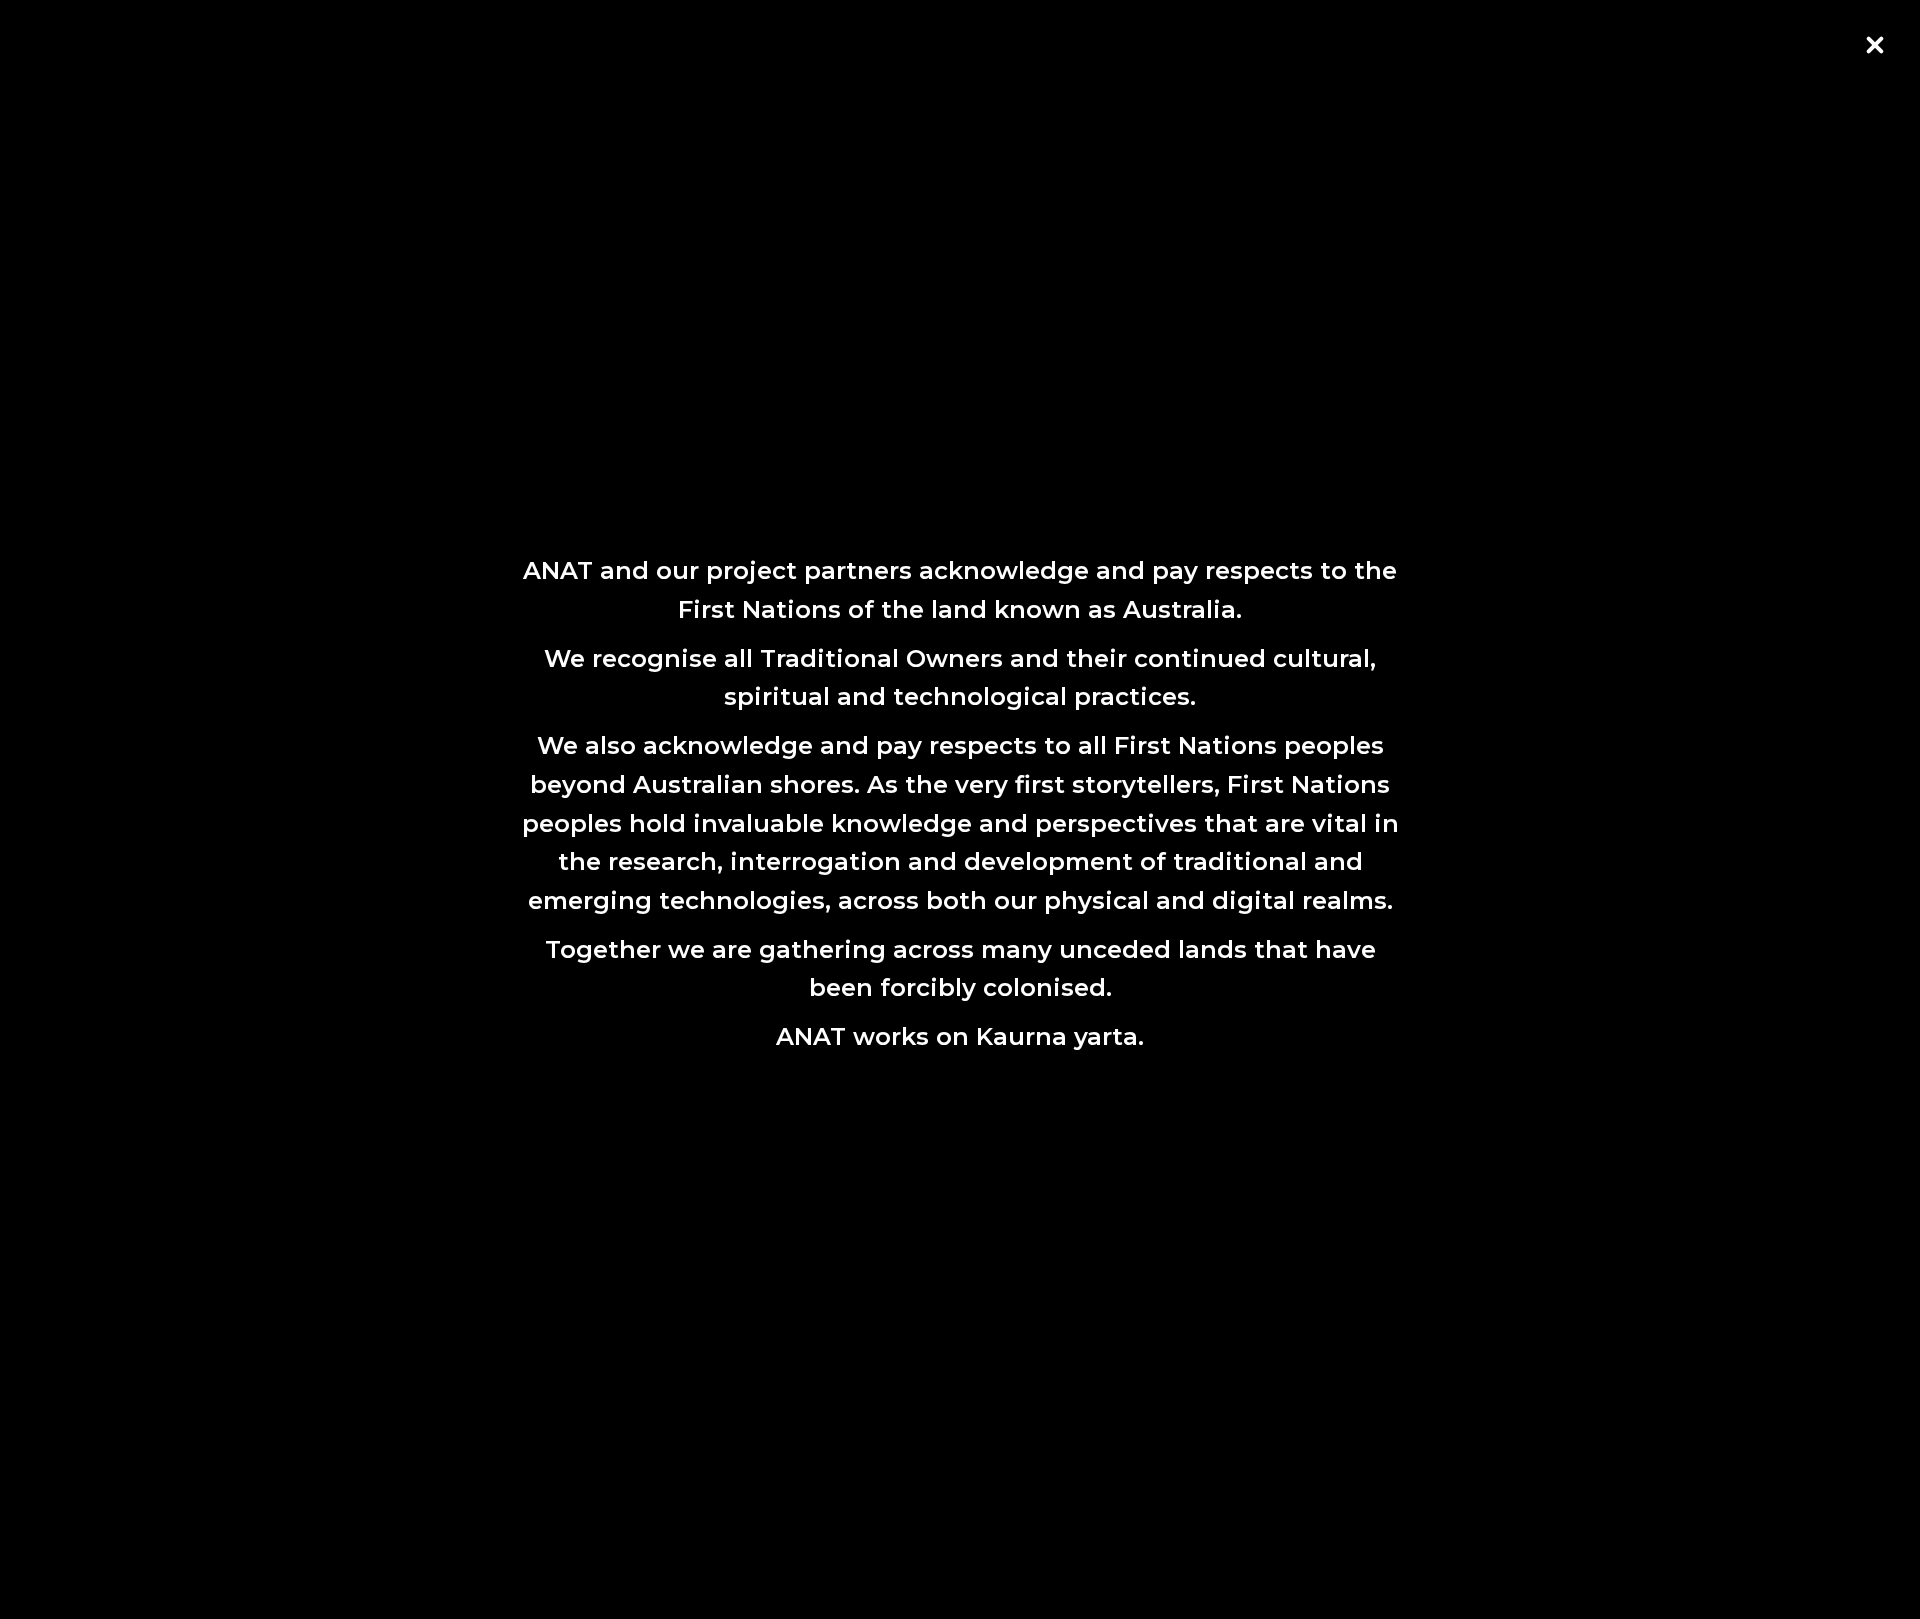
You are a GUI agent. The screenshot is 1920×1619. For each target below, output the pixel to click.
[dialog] (960, 809)
